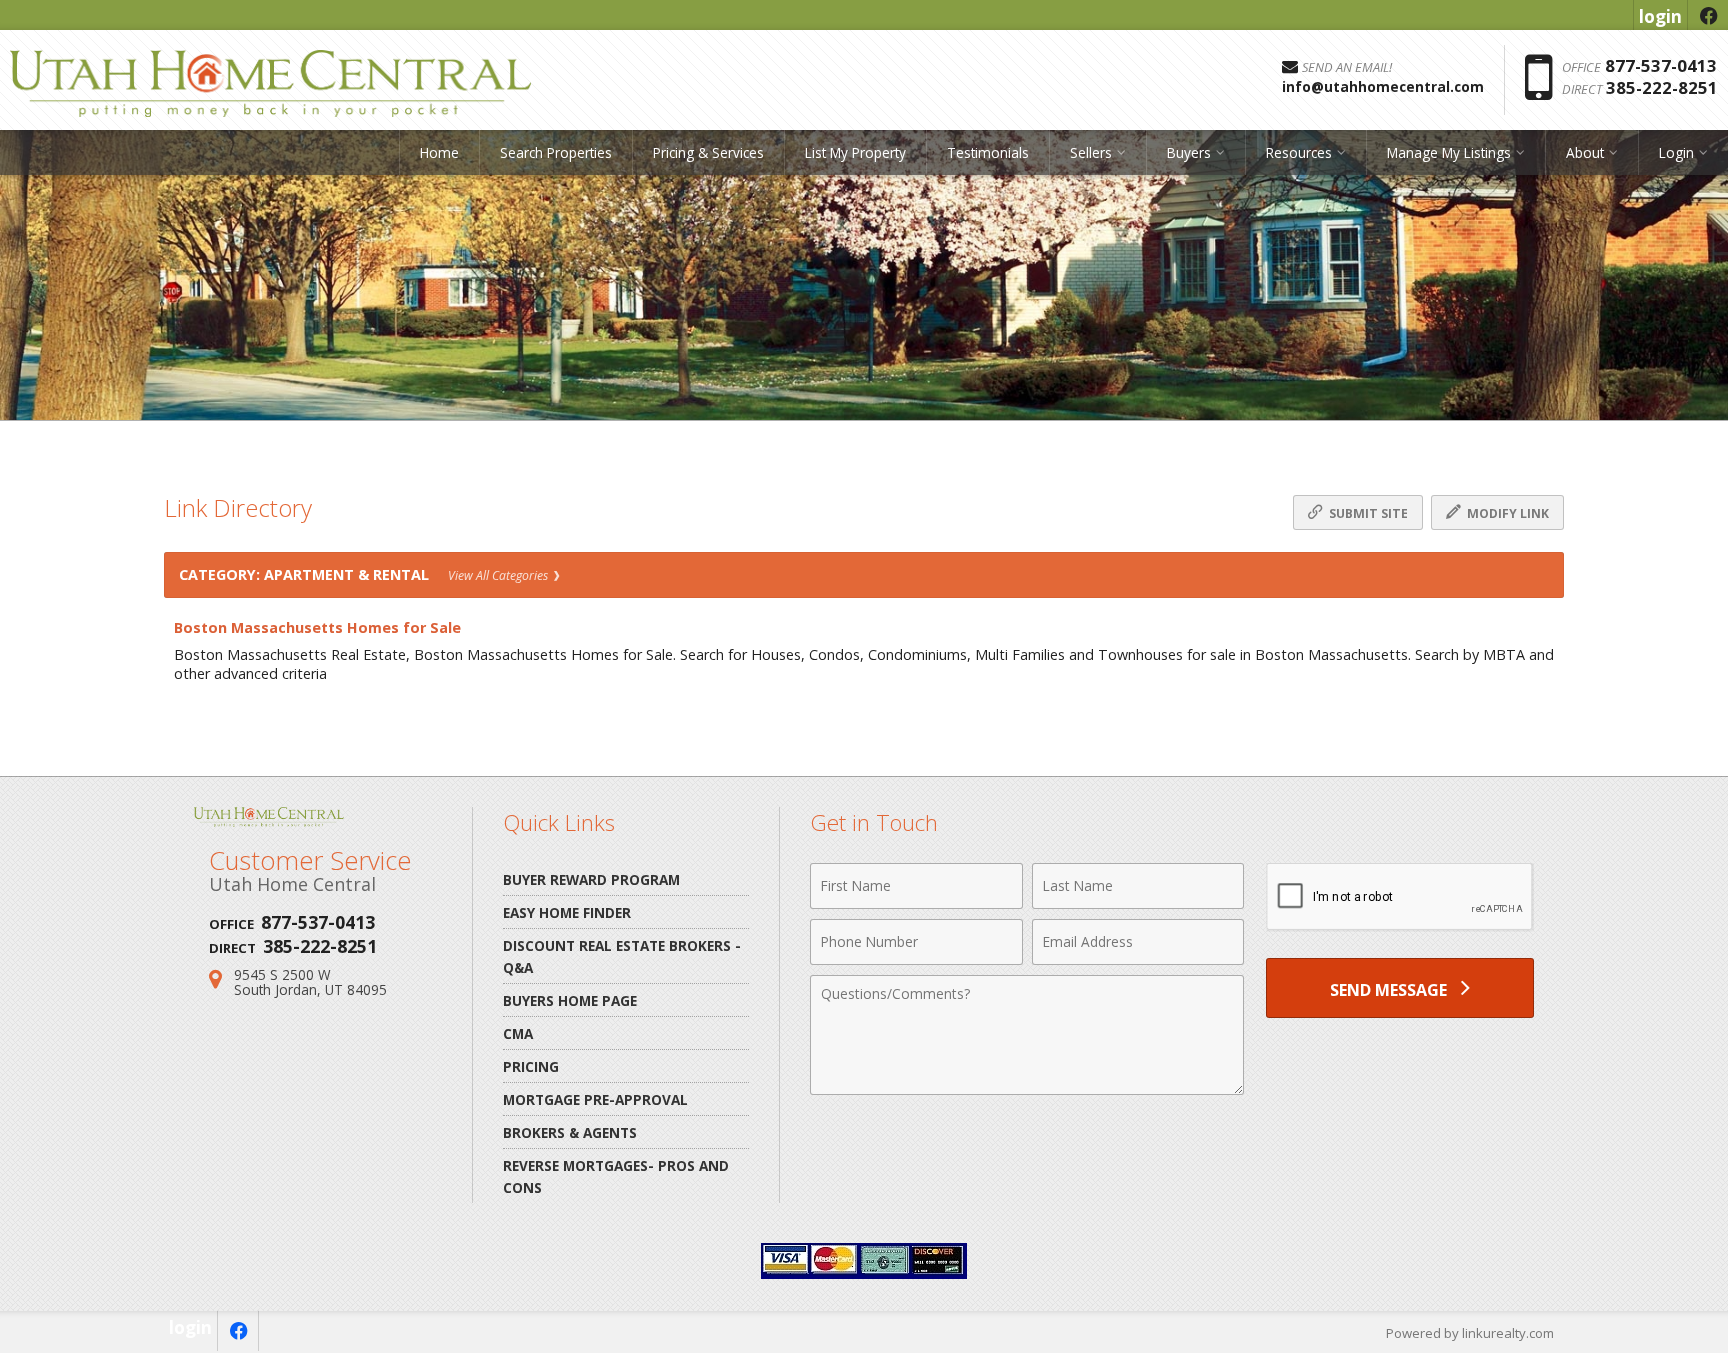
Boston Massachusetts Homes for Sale (317, 627)
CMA (518, 1033)
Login (1676, 152)
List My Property (855, 152)
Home (439, 152)
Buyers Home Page (570, 1000)
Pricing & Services (708, 152)
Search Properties (556, 152)
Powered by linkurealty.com (1470, 1333)
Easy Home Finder (567, 912)
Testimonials (988, 152)
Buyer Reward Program (591, 879)
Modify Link (1506, 513)
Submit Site (1367, 513)
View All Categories (499, 575)
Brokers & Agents (570, 1132)
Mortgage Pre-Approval (595, 1099)
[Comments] (1027, 1089)
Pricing (531, 1066)
